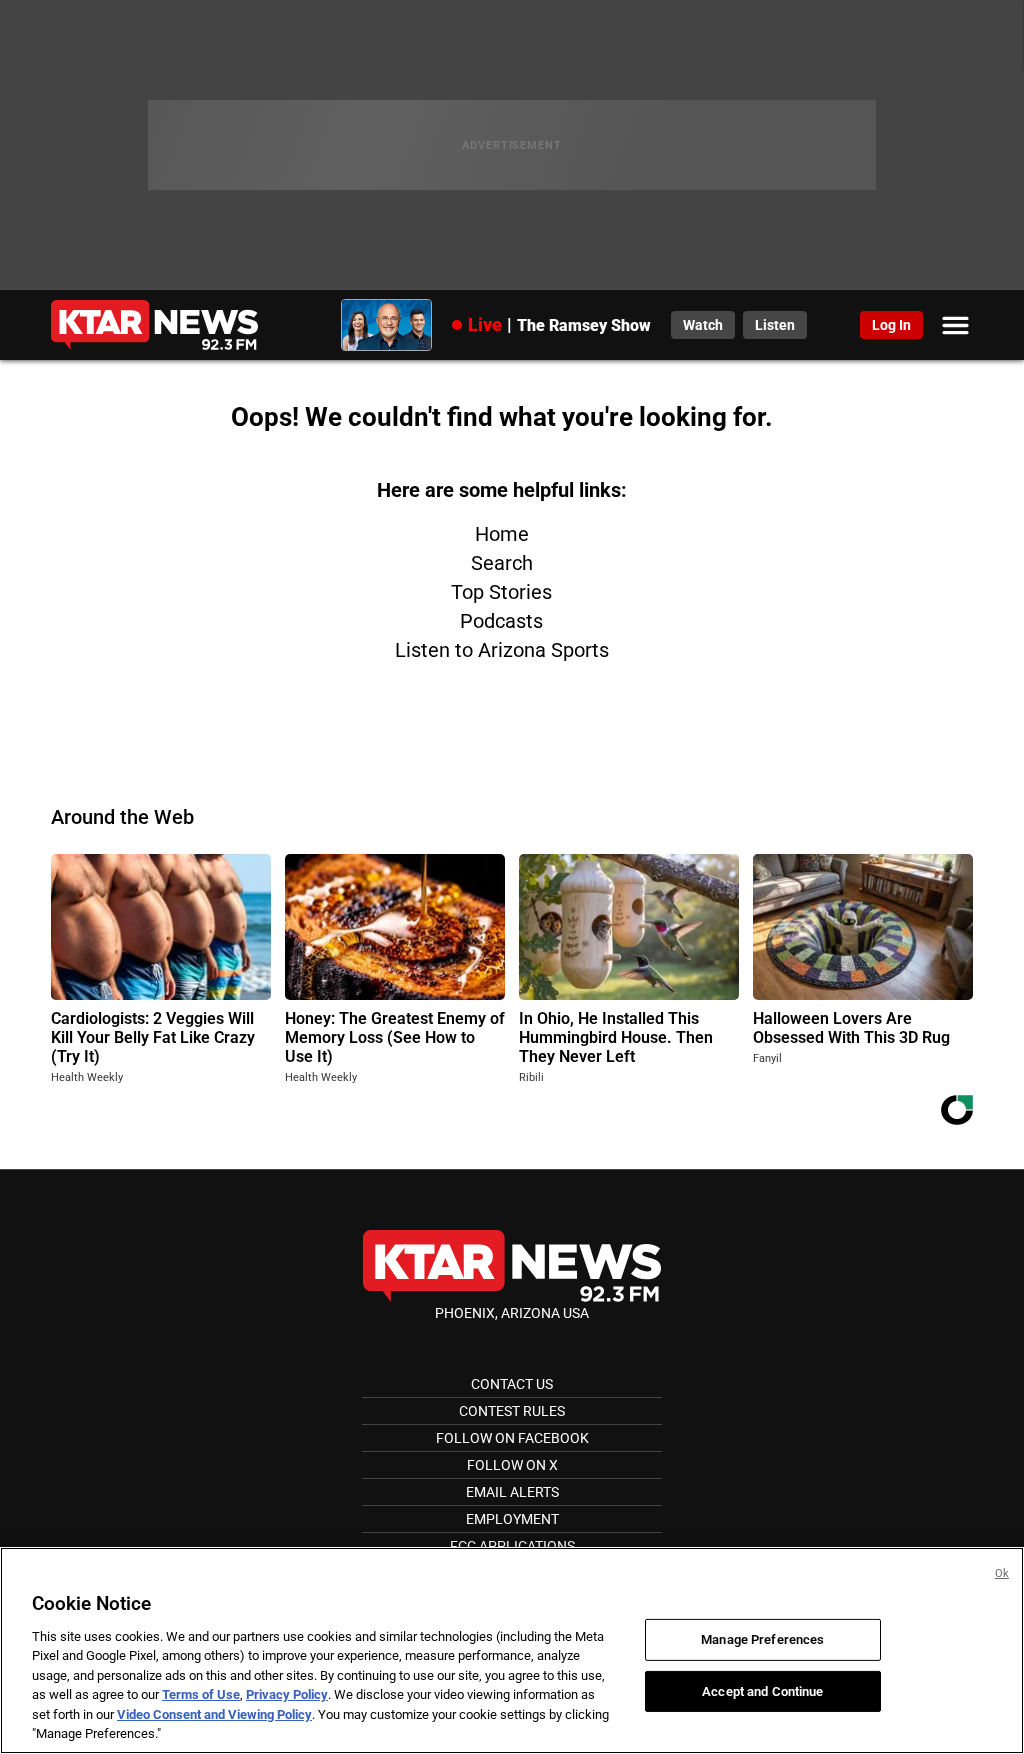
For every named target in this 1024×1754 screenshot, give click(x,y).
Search (502, 563)
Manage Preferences (762, 1639)
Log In (891, 325)
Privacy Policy (287, 1694)
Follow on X (512, 1465)
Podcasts (501, 621)
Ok (1002, 1573)
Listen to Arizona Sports (502, 650)
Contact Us (512, 1384)
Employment (512, 1519)
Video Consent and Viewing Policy (214, 1714)
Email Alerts (512, 1492)
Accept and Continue (762, 1690)
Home (502, 534)
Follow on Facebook (512, 1438)
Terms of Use (201, 1694)
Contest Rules (512, 1411)
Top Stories (501, 592)
